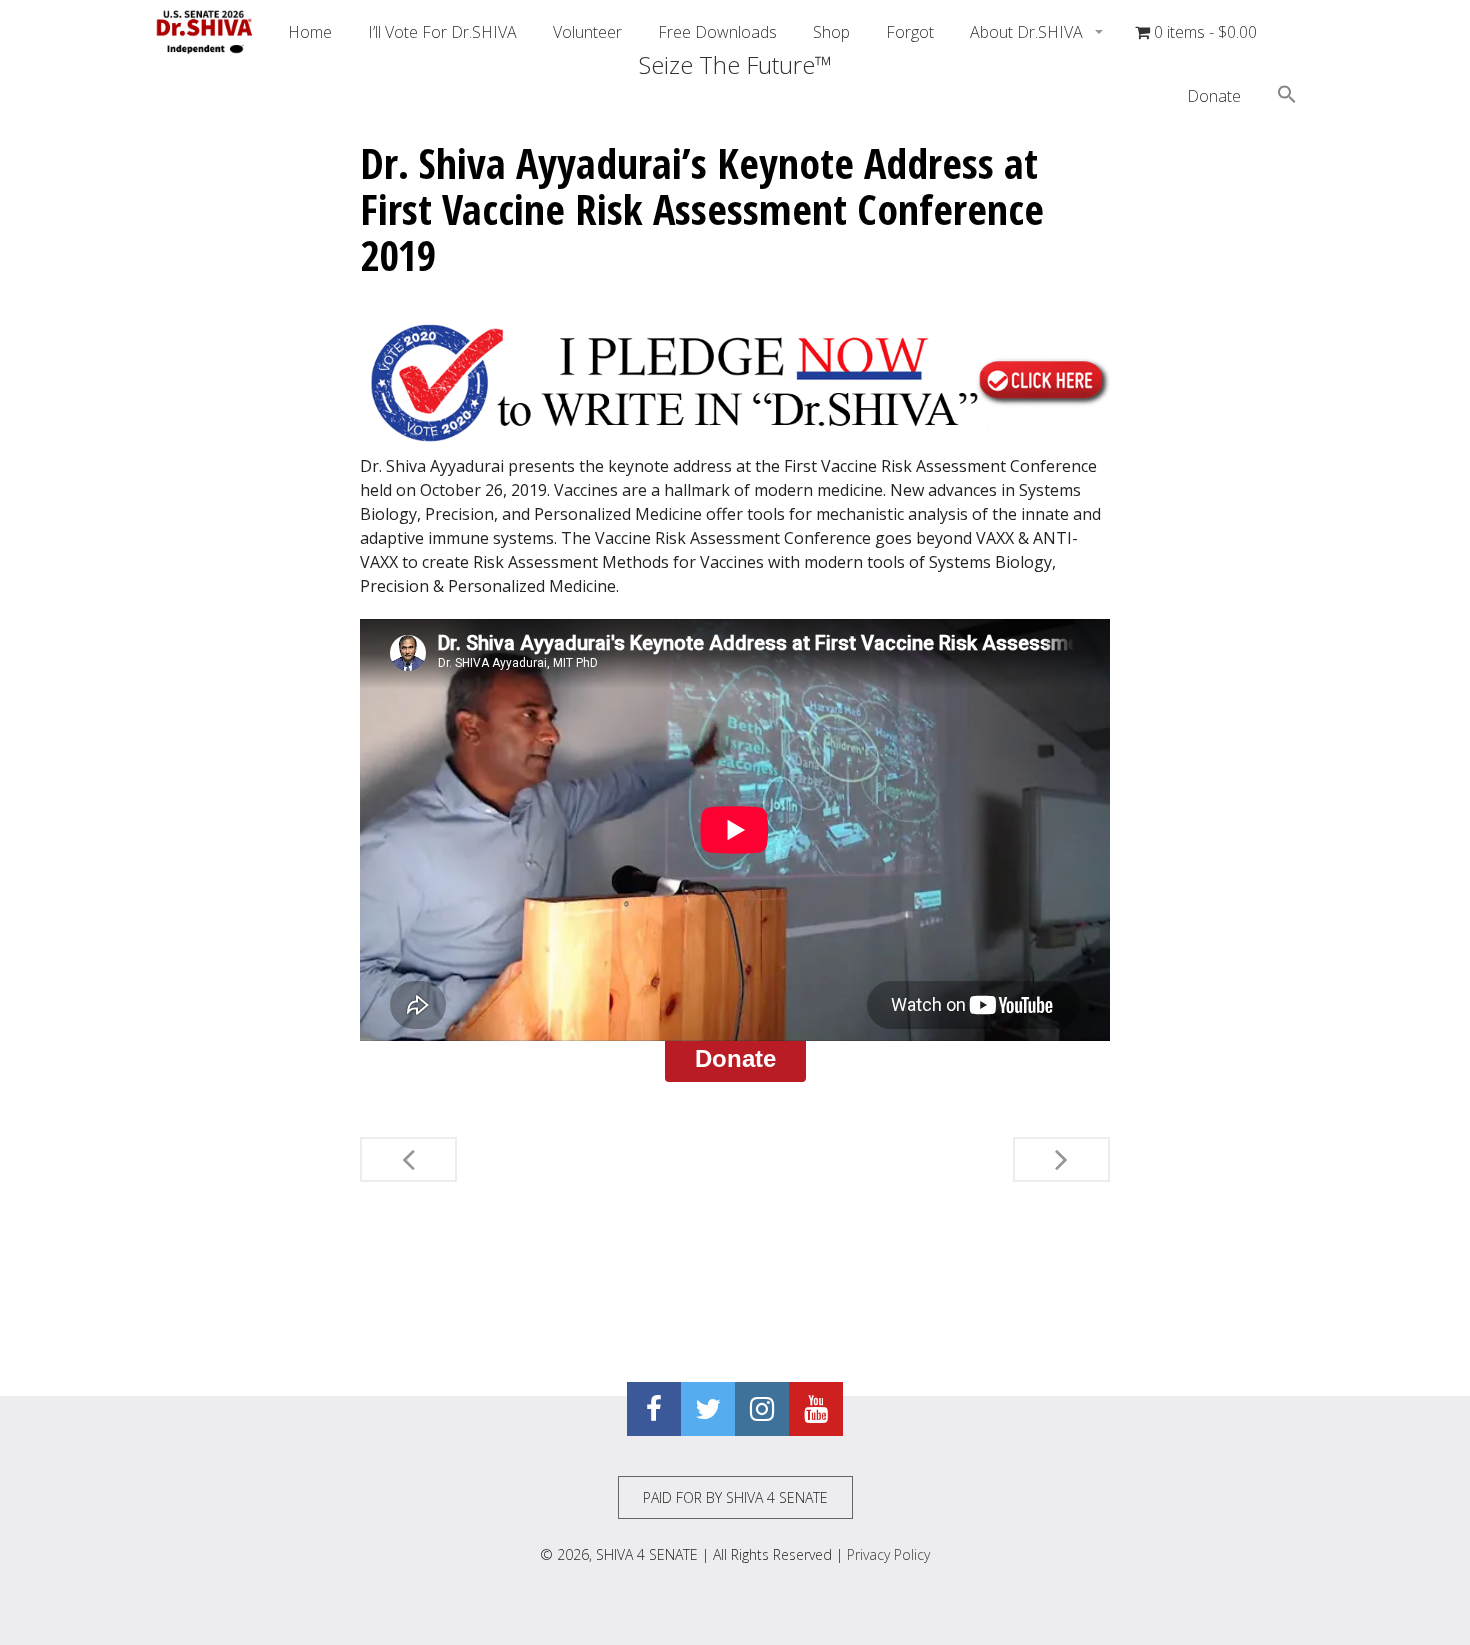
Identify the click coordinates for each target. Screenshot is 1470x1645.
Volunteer (587, 32)
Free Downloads (717, 32)
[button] (1287, 97)
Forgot (910, 32)
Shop (831, 32)
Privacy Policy (888, 1554)
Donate (1214, 96)
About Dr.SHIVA (1028, 32)
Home (310, 32)
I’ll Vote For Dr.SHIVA (442, 32)
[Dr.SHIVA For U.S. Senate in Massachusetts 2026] (205, 32)
